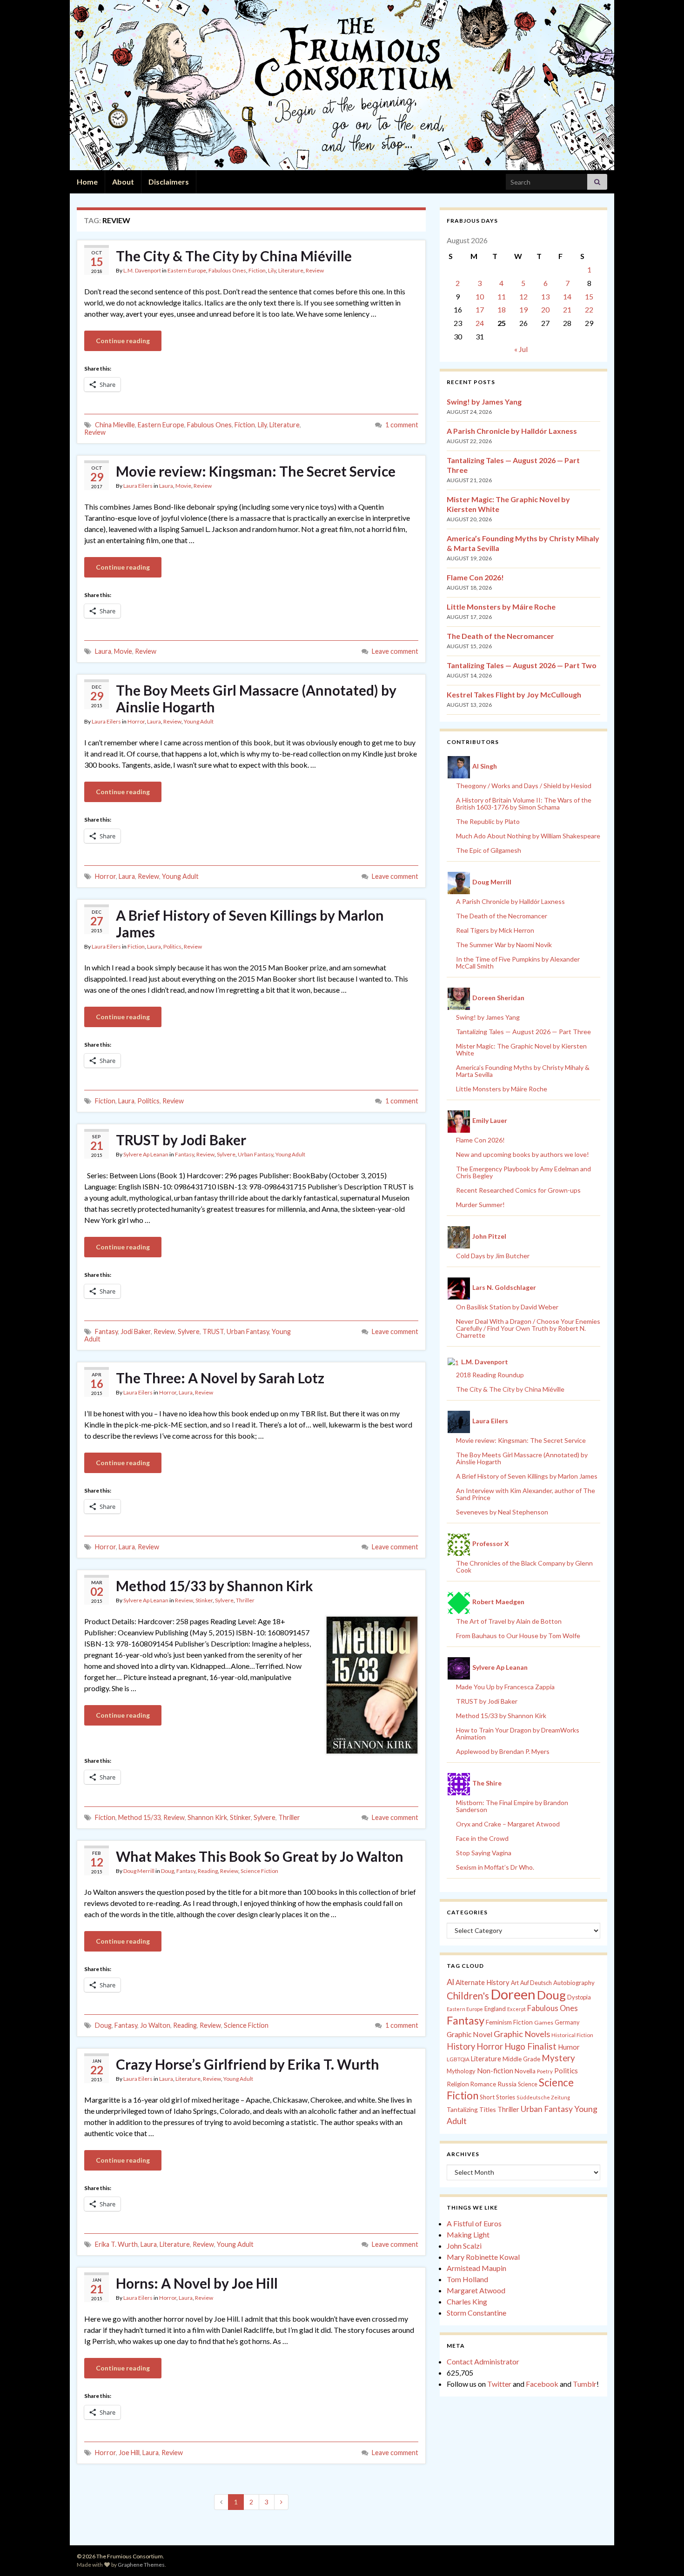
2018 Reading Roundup (490, 1375)
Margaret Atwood (476, 2290)
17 (480, 309)
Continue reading (123, 341)
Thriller (245, 1600)
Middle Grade (521, 2059)
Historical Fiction (572, 2035)
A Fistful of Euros (474, 2223)
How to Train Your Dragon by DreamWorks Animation (518, 1733)
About (123, 182)
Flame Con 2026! (475, 577)
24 (480, 323)
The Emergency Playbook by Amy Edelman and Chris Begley (523, 1172)
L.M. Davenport (142, 270)
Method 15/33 (139, 1817)
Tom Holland (467, 2279)
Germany (567, 2022)
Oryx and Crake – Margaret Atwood (508, 1824)
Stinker (204, 1600)
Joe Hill (129, 2453)
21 (567, 309)
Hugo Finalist (530, 2046)
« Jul (521, 349)
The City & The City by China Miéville (234, 256)
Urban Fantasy (255, 1154)
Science (528, 2084)
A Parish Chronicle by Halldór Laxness (512, 431)
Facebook (542, 2384)
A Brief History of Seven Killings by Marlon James (250, 923)
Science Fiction (259, 1871)
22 (589, 309)
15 (589, 296)
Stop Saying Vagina (484, 1853)
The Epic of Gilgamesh (489, 850)
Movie (183, 486)
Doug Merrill (139, 1871)
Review (315, 270)
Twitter (499, 2384)
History (461, 2046)
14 (567, 296)
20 (545, 309)
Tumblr (585, 2384)
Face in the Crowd (482, 1838)
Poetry (545, 2071)
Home (87, 182)
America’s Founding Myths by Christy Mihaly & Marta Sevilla (523, 1071)
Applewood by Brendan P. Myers (503, 1751)
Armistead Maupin (476, 2268)
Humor (569, 2047)
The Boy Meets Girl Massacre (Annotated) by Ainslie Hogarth (256, 698)
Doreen (513, 1994)
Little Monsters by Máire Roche (501, 607)
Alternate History (483, 1982)
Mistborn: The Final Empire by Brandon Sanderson (512, 1806)
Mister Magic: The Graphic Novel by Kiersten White (521, 1049)
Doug (168, 1871)
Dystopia (579, 1997)
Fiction (257, 270)
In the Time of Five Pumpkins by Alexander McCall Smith (518, 963)
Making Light (468, 2234)
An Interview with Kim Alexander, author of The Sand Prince (526, 1494)
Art (515, 1983)
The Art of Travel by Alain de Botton (509, 1621)
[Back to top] (663, 2555)
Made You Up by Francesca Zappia (505, 1687)
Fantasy (184, 1154)
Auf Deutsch (536, 1983)
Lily (272, 270)
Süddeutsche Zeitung (543, 2097)
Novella (525, 2071)
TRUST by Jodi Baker (181, 1140)
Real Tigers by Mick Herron (495, 930)
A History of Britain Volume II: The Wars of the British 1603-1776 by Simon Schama (524, 803)
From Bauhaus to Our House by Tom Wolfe (518, 1636)
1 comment (402, 425)
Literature (291, 270)
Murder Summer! (480, 1205)
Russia (507, 2084)
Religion (458, 2084)
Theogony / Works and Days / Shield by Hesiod (524, 786)
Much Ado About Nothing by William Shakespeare (528, 836)
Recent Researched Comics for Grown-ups (518, 1190)
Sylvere (226, 1154)
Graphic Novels (522, 2034)
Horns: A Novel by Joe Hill (197, 2283)
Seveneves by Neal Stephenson (502, 1512)
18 (502, 309)
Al (450, 1982)
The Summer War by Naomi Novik (504, 945)
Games (544, 2022)
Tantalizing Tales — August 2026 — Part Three (523, 1032)
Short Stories (497, 2097)
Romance (483, 2084)
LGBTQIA (458, 2059)
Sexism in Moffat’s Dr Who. (495, 1867)
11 (502, 296)
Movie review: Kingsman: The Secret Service (256, 471)
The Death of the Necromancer (500, 636)
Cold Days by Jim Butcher (493, 1256)
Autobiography (574, 1983)
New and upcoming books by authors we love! (523, 1154)
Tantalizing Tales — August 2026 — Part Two (522, 665)
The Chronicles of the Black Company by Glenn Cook (524, 1567)
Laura (166, 486)
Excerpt (516, 2009)
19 (523, 309)
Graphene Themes (141, 2565)
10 (480, 296)
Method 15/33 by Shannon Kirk (215, 1586)
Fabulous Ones (227, 270)
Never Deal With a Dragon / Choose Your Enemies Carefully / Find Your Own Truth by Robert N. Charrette (528, 1328)
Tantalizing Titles (471, 2109)
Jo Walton (155, 2025)
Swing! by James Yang (484, 402)
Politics (172, 946)
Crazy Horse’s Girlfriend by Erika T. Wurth (248, 2064)
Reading (208, 1871)
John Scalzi (464, 2246)
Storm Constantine (476, 2313)
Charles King (467, 2301)
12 (523, 296)
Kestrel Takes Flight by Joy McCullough (514, 694)
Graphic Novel (469, 2034)
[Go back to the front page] (342, 85)
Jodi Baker (136, 1331)
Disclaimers (169, 182)
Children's (468, 1996)
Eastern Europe (187, 270)
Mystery (558, 2058)
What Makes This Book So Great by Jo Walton (260, 1856)
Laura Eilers (138, 486)
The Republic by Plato (488, 821)
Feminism (499, 2022)
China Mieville (115, 425)
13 (545, 296)
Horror (136, 721)
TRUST (213, 1331)
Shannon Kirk (207, 1817)
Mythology (461, 2071)
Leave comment (395, 651)
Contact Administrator (483, 2361)
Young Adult (199, 721)
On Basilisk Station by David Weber (507, 1307)
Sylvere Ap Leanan (146, 1154)
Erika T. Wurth (116, 2244)
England (495, 2009)
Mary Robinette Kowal (483, 2257)
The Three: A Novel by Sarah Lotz (220, 1378)
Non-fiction (495, 2071)
